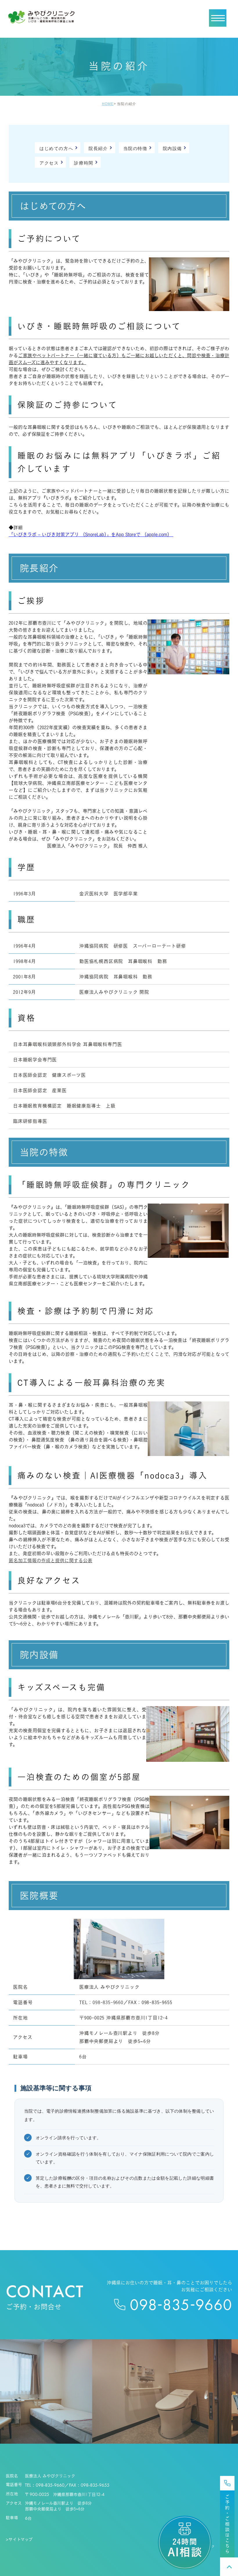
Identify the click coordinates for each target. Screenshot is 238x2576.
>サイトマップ (19, 2539)
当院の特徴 (135, 148)
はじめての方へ (56, 148)
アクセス (49, 163)
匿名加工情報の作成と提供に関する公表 (51, 1560)
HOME (108, 104)
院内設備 (172, 148)
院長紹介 (98, 148)
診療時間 (84, 163)
